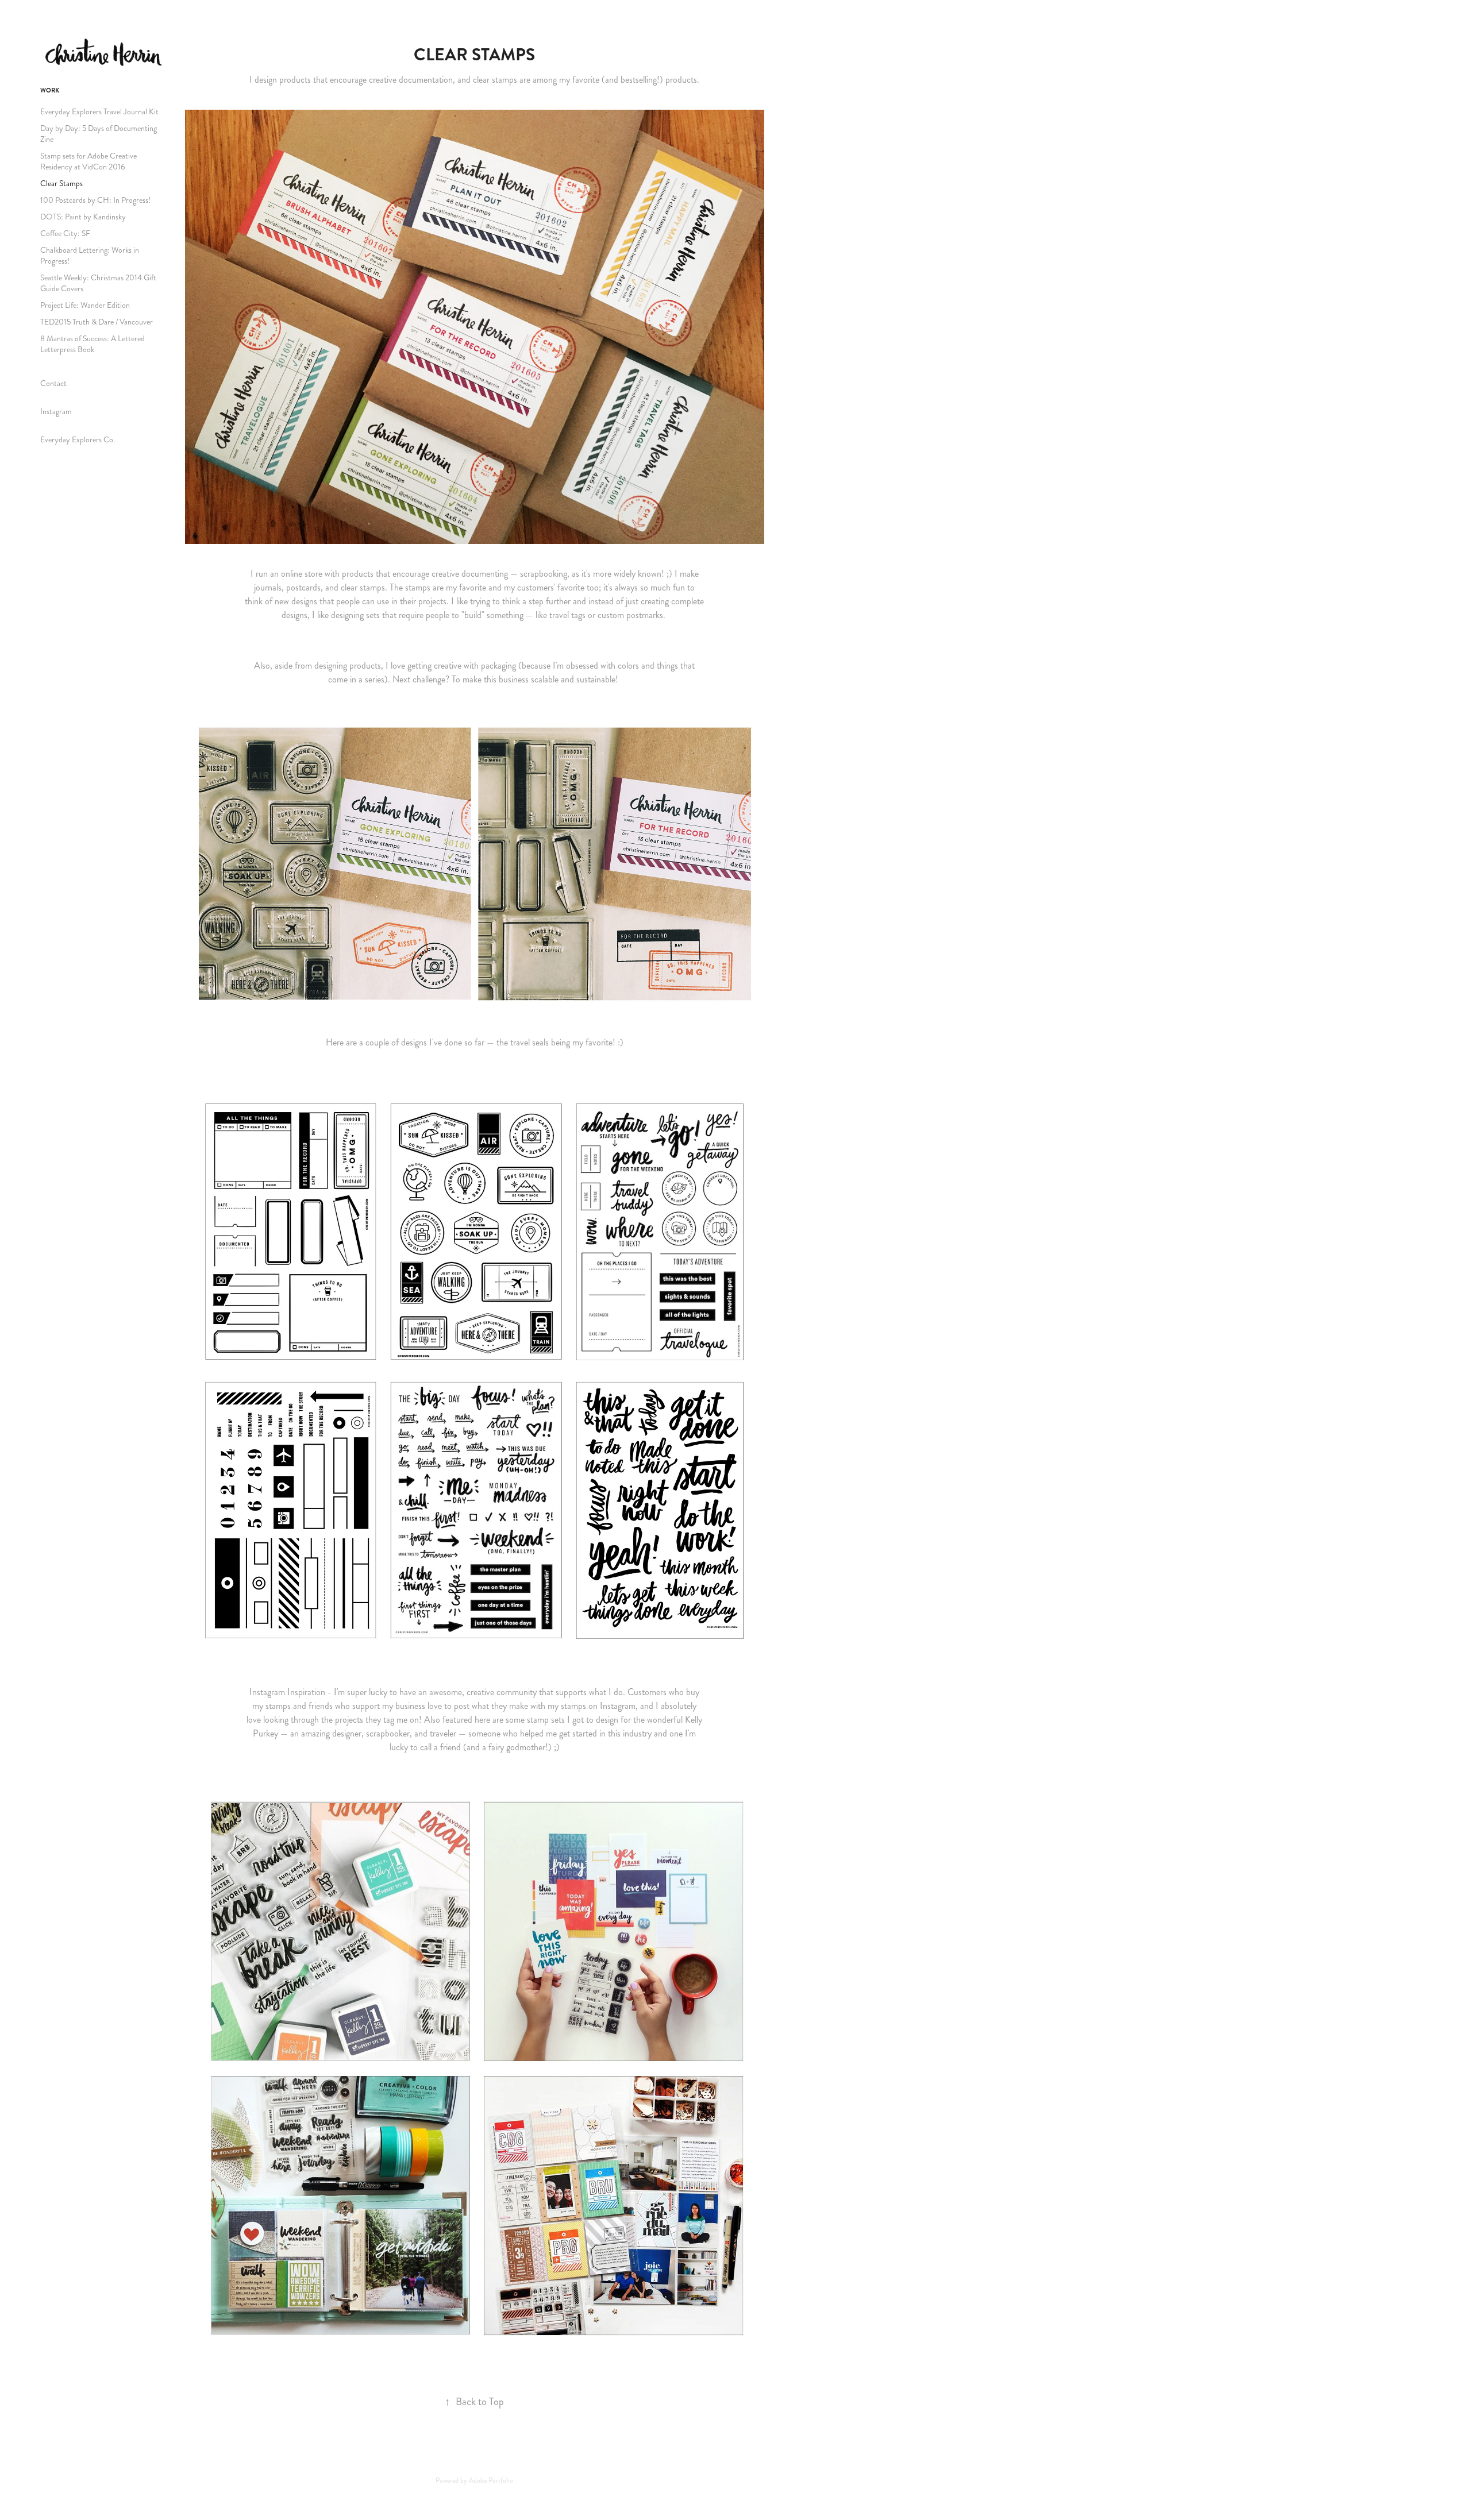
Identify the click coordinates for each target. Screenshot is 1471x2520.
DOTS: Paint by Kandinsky (83, 217)
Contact (53, 383)
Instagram (56, 412)
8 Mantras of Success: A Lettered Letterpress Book (93, 344)
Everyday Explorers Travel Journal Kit (99, 112)
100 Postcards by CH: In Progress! (95, 200)
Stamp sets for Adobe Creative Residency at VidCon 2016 (88, 161)
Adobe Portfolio (491, 2481)
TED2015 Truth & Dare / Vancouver (97, 322)
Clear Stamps (61, 184)
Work (50, 90)
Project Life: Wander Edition (85, 305)
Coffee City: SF (65, 234)
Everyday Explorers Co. (78, 440)
